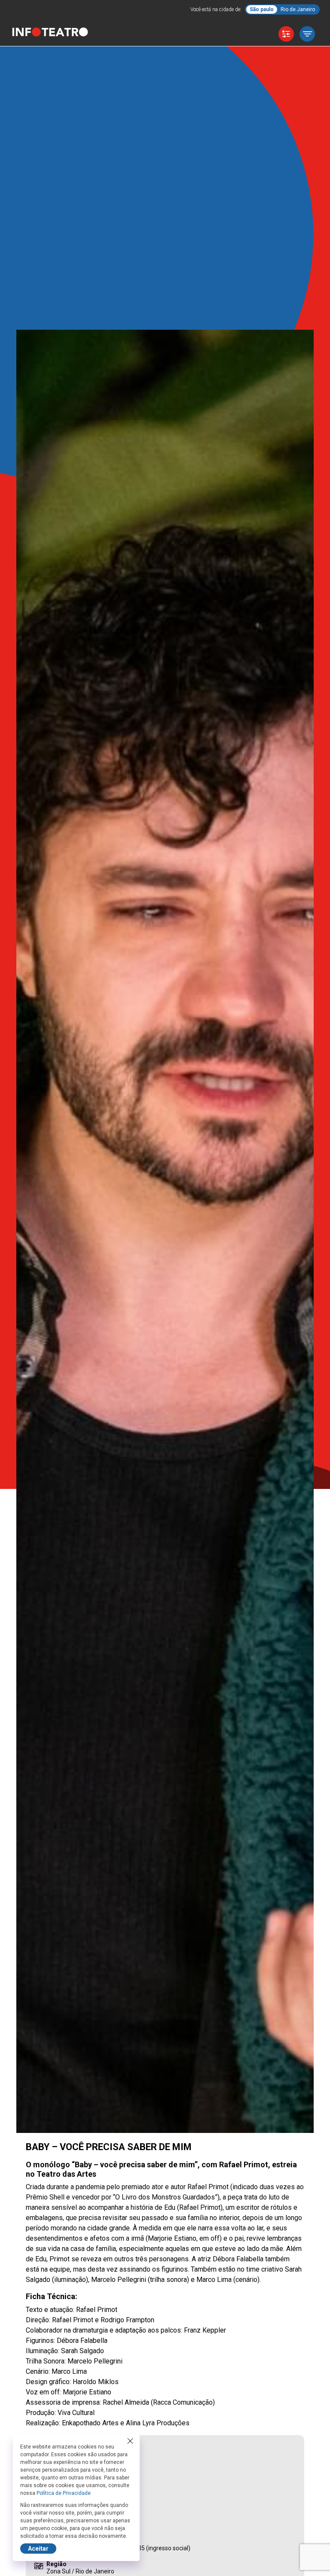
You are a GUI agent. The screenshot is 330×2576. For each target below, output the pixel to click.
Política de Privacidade (64, 2493)
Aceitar (38, 2549)
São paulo (262, 9)
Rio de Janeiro (298, 9)
